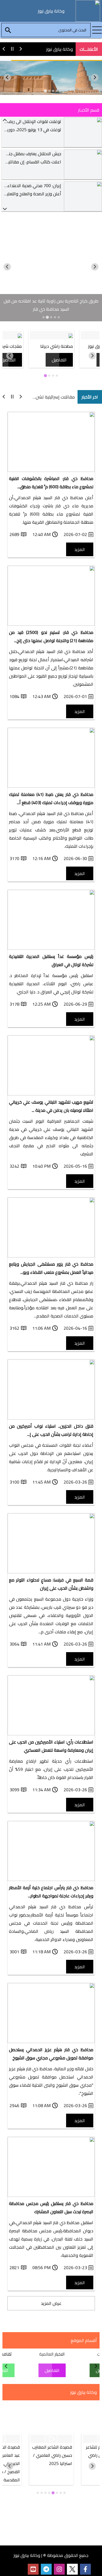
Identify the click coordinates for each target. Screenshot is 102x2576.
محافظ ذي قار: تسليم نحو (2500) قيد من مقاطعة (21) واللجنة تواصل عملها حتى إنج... (51, 636)
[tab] (57, 91)
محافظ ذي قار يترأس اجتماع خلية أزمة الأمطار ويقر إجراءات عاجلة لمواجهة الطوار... (51, 1892)
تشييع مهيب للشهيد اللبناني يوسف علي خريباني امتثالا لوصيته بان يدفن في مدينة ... (51, 1106)
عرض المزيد (51, 2303)
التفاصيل (59, 360)
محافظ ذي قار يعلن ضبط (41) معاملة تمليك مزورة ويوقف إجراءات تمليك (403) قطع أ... (51, 798)
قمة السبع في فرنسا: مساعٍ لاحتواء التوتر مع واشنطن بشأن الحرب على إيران (51, 1584)
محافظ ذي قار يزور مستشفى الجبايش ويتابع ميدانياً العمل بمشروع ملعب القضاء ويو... (51, 1268)
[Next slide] (7, 78)
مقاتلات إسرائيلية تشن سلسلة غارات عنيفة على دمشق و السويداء (50, 397)
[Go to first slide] (7, 267)
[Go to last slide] (95, 78)
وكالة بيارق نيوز (60, 49)
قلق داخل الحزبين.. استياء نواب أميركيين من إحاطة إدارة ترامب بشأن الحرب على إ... (51, 1430)
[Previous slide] (5, 120)
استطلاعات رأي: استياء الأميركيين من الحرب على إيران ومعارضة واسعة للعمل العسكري (51, 1746)
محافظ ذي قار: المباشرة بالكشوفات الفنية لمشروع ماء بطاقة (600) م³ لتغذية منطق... (51, 483)
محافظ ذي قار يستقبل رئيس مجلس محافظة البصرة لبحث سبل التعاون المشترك (51, 2207)
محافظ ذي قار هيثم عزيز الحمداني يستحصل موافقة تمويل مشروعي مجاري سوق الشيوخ (51, 2054)
